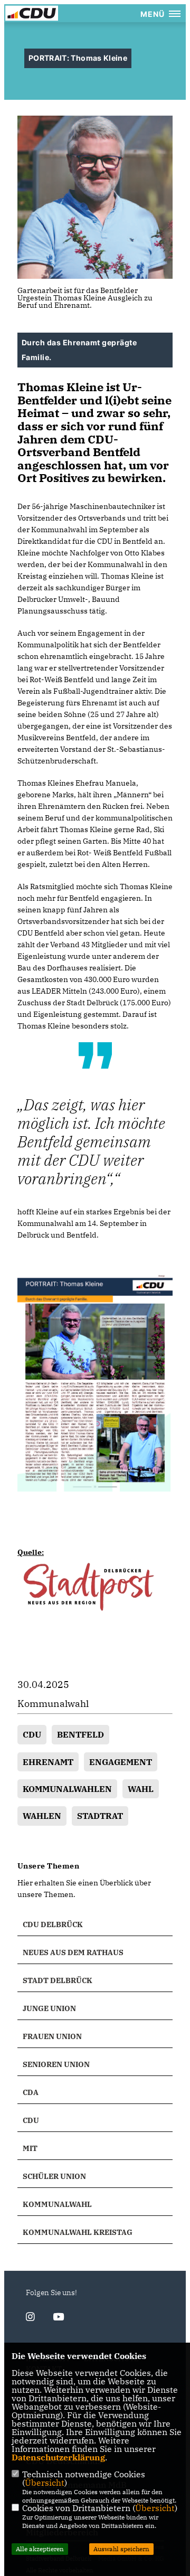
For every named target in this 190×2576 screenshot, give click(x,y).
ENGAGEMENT (121, 1762)
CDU (32, 1734)
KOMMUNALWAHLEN (67, 1789)
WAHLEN (42, 1816)
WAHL (141, 1789)
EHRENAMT (48, 1762)
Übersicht (45, 2483)
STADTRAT (100, 1816)
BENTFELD (80, 1734)
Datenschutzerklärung (58, 2457)
